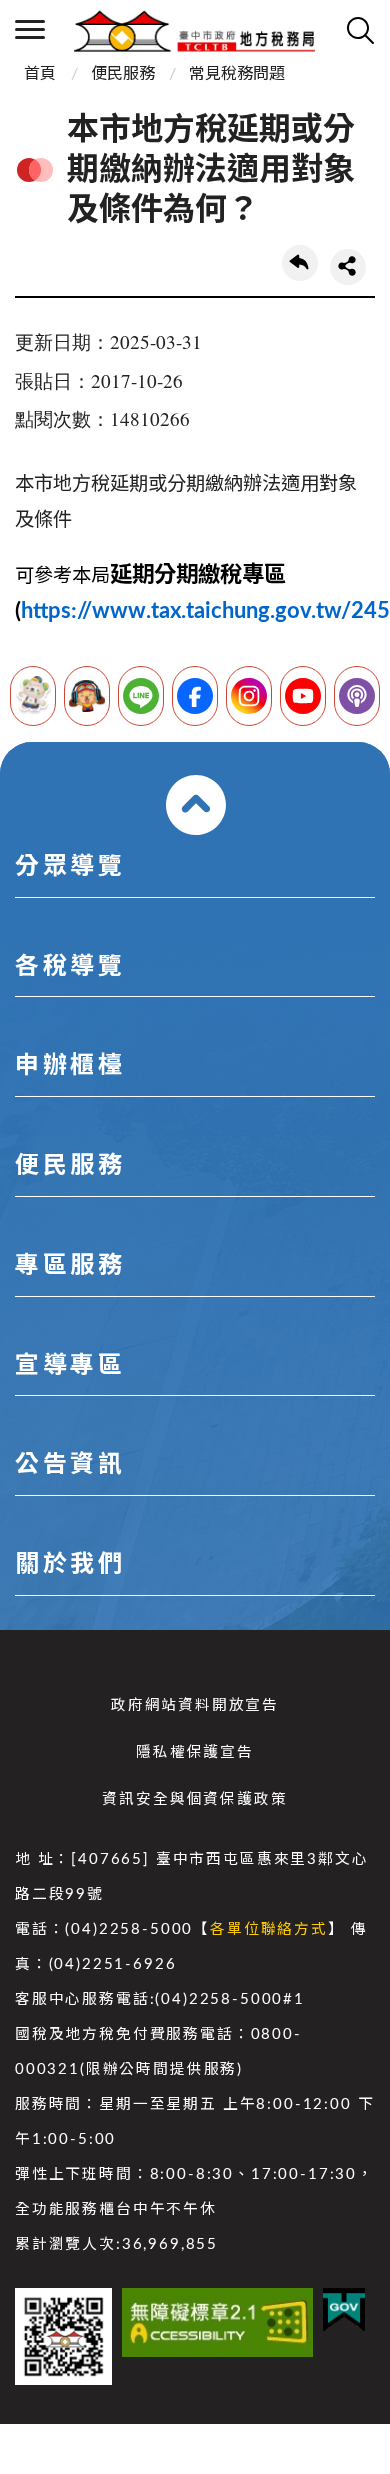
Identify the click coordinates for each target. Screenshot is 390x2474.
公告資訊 (70, 1465)
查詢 (360, 30)
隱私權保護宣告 (195, 1752)
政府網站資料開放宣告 (195, 1705)
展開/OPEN (196, 805)
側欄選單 (30, 30)
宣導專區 (70, 1366)
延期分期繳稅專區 (198, 575)
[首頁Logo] (194, 30)
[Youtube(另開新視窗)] (303, 696)
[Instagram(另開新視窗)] (249, 696)
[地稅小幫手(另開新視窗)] (33, 696)
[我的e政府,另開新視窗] (344, 2310)
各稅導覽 (70, 967)
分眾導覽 (70, 867)
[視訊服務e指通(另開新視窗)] (87, 696)
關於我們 (70, 1565)
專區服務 (70, 1266)
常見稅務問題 (237, 74)
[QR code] (63, 2336)
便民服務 (123, 74)
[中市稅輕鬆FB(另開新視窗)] (195, 696)
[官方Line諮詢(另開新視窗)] (141, 696)
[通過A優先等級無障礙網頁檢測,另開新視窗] (217, 2322)
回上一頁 (300, 263)
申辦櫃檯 (70, 1066)
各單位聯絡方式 (269, 1929)
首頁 (40, 74)
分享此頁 (348, 267)
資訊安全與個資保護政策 (194, 1799)
